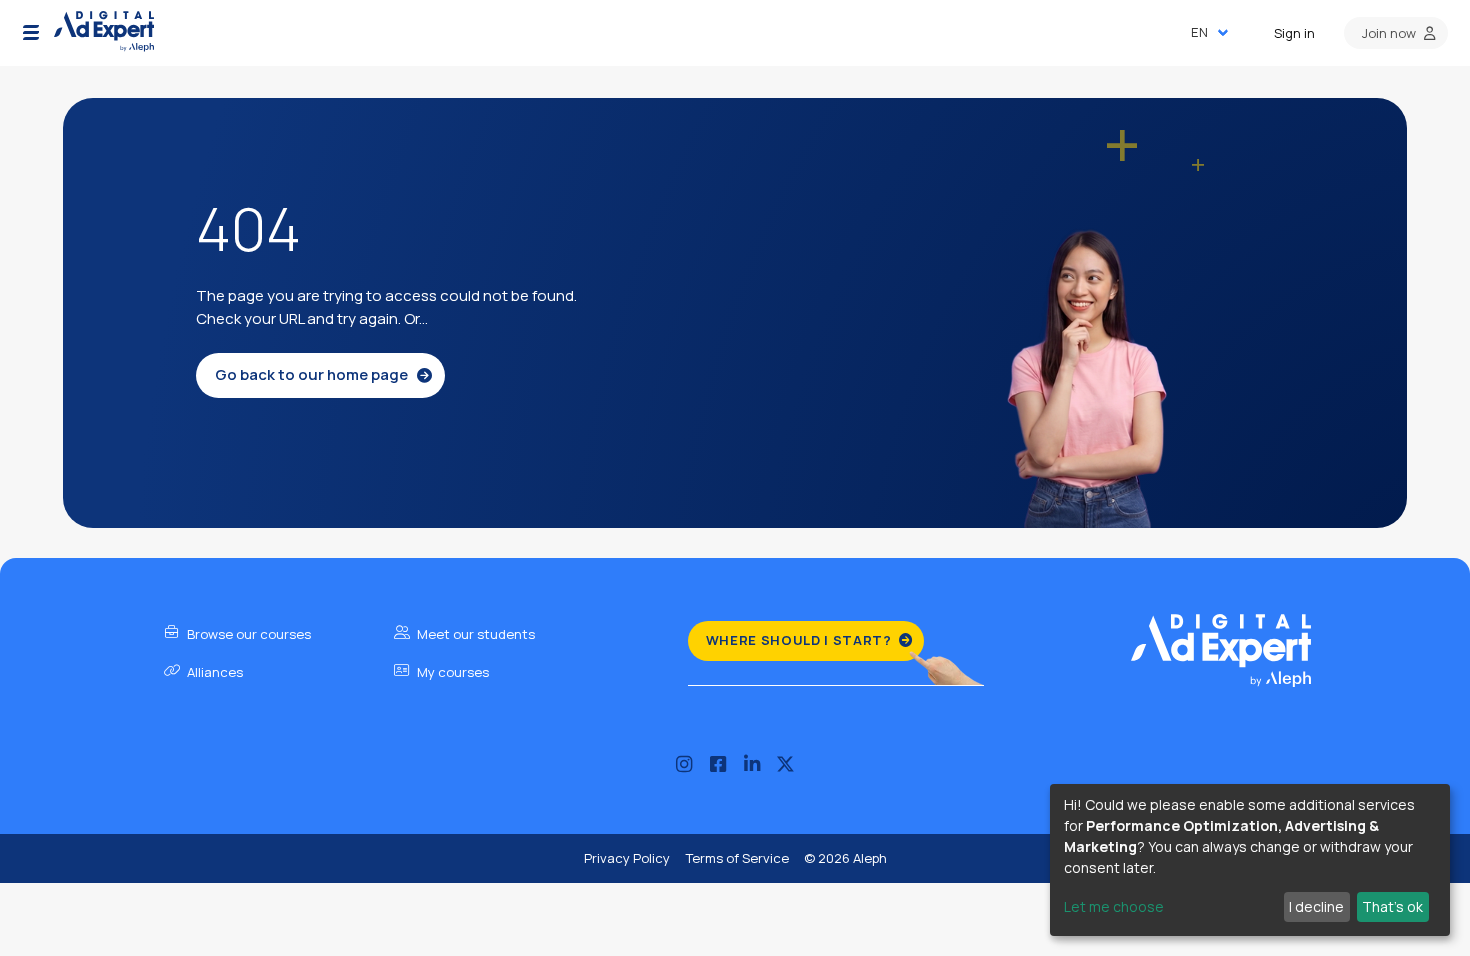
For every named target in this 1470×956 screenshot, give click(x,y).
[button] (31, 33)
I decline (1316, 906)
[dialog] (1250, 860)
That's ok (1392, 906)
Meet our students (474, 634)
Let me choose (1114, 906)
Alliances (213, 672)
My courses (451, 672)
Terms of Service (737, 858)
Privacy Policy (627, 858)
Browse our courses (247, 634)
